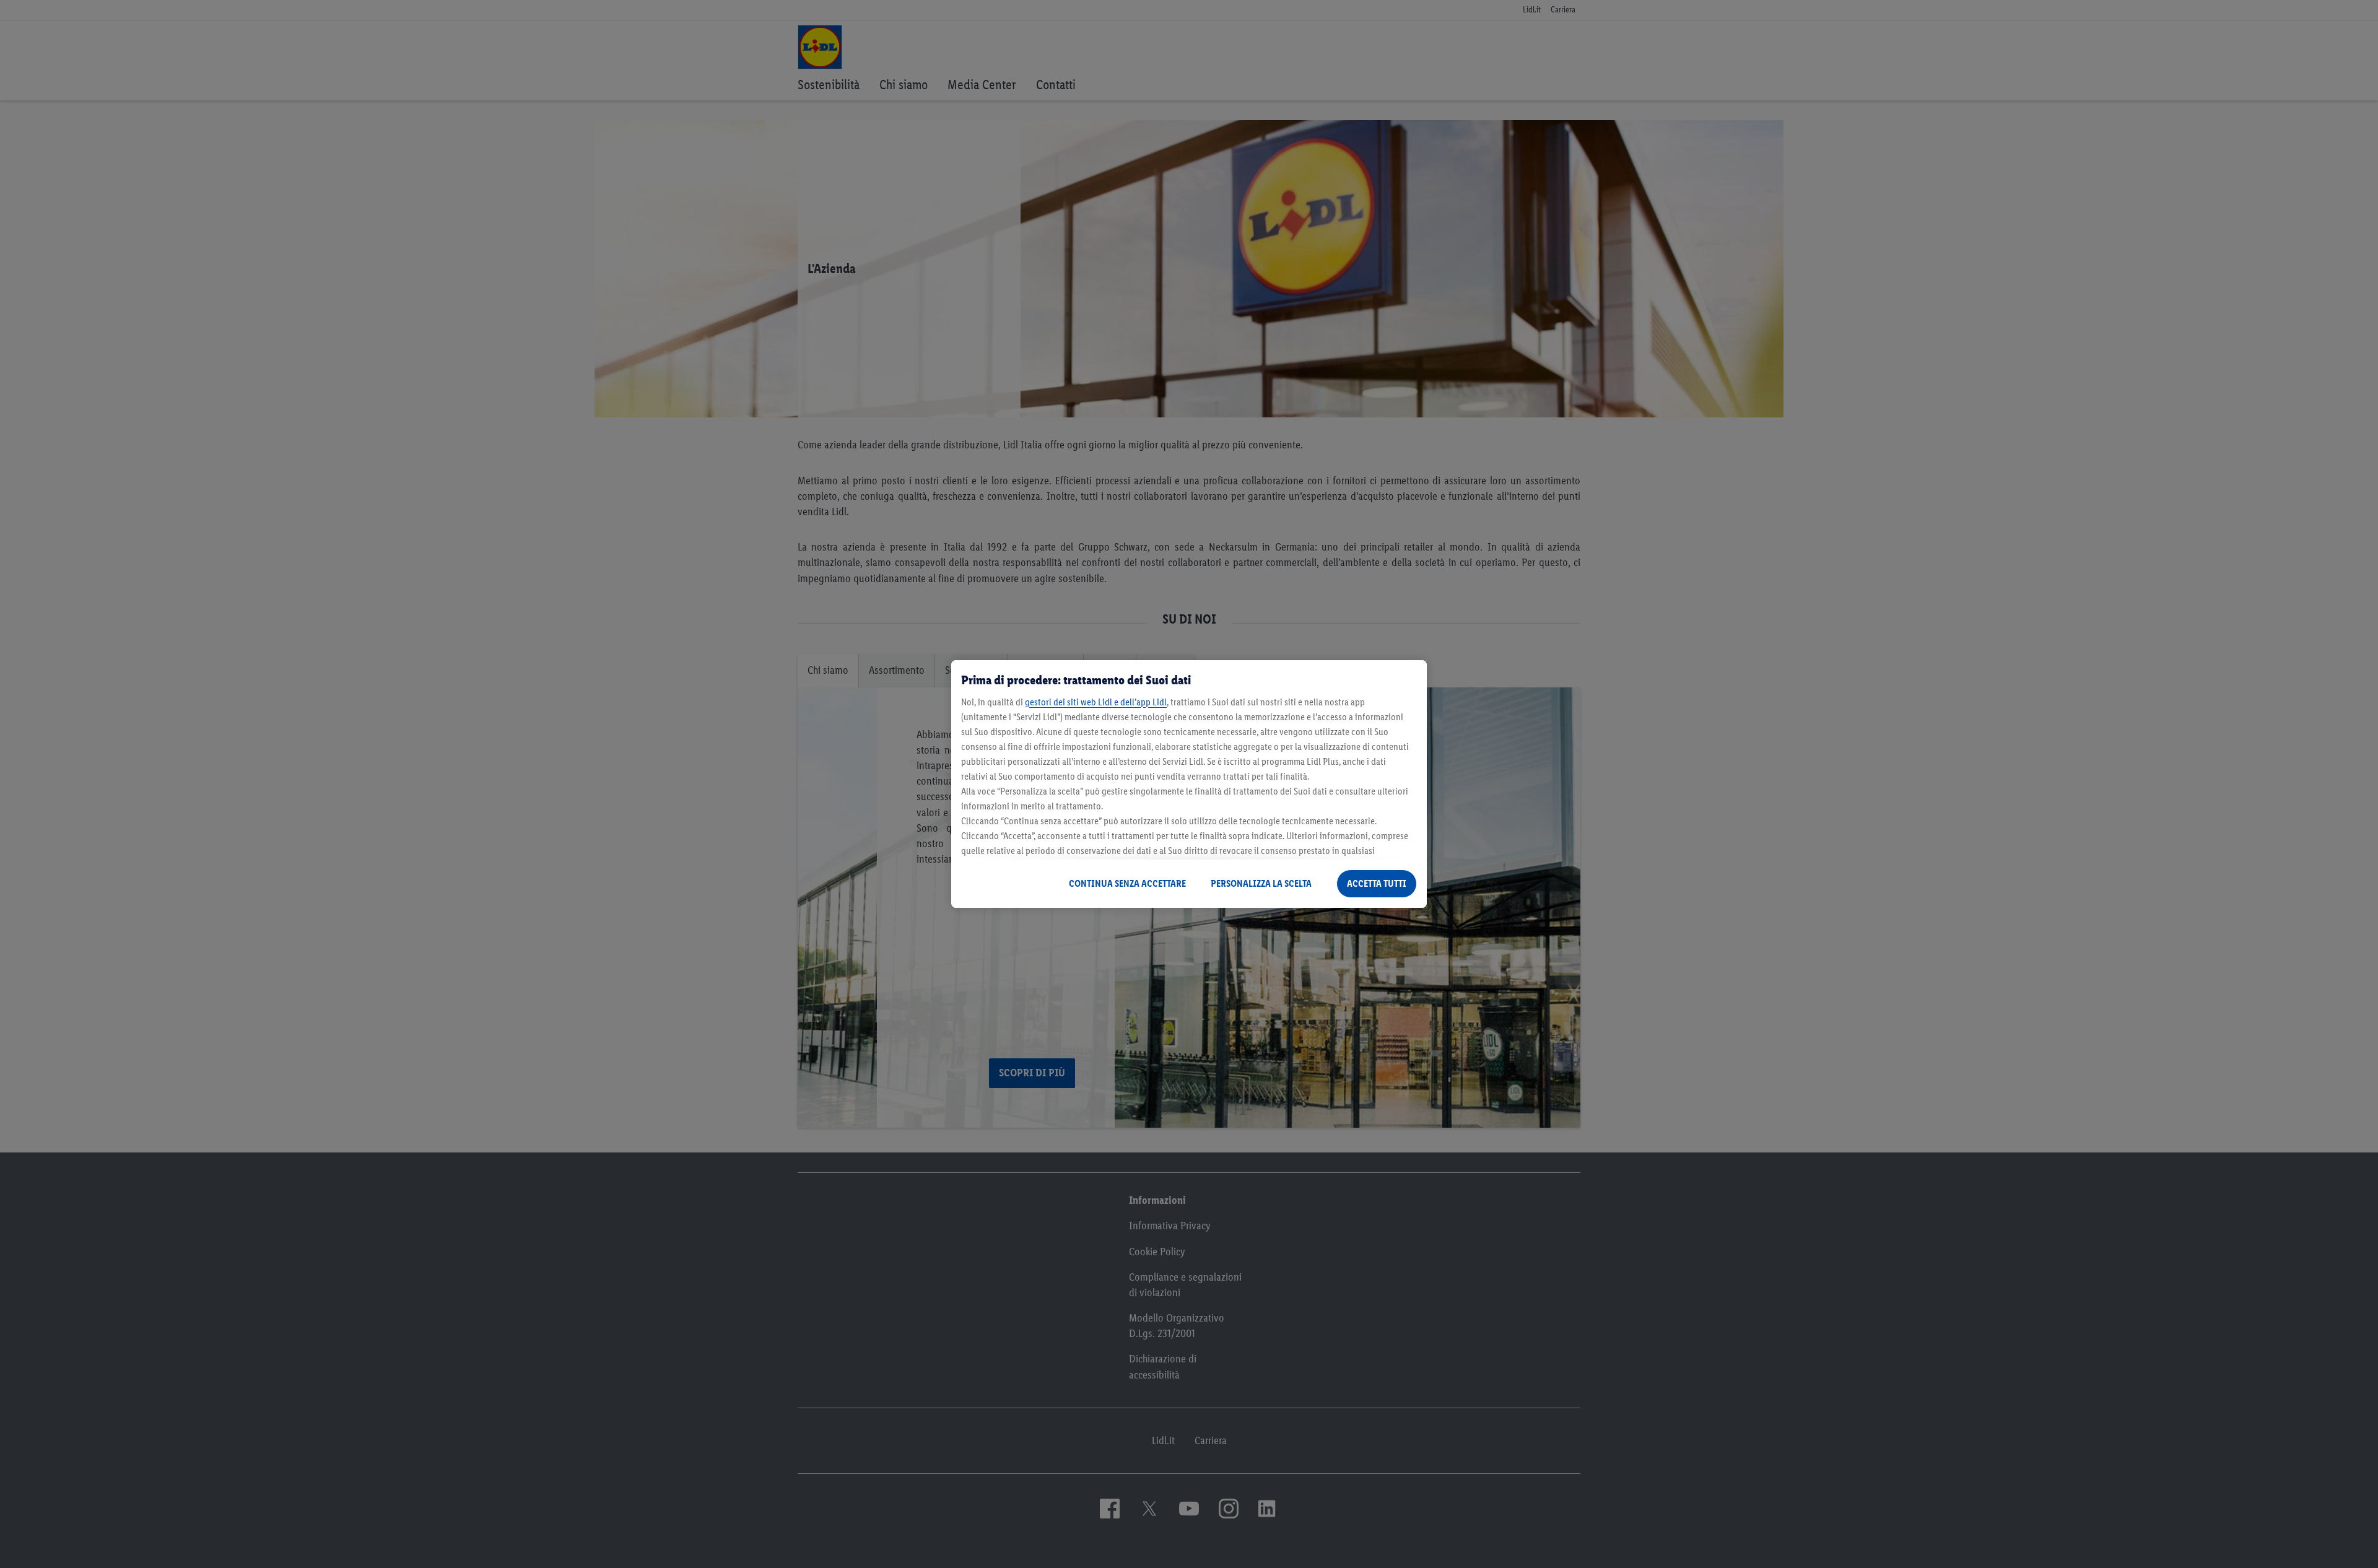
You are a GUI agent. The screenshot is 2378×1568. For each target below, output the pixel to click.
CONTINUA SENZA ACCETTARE (1127, 883)
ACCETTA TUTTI (1377, 883)
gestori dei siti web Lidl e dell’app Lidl (1096, 702)
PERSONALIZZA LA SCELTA (1261, 883)
